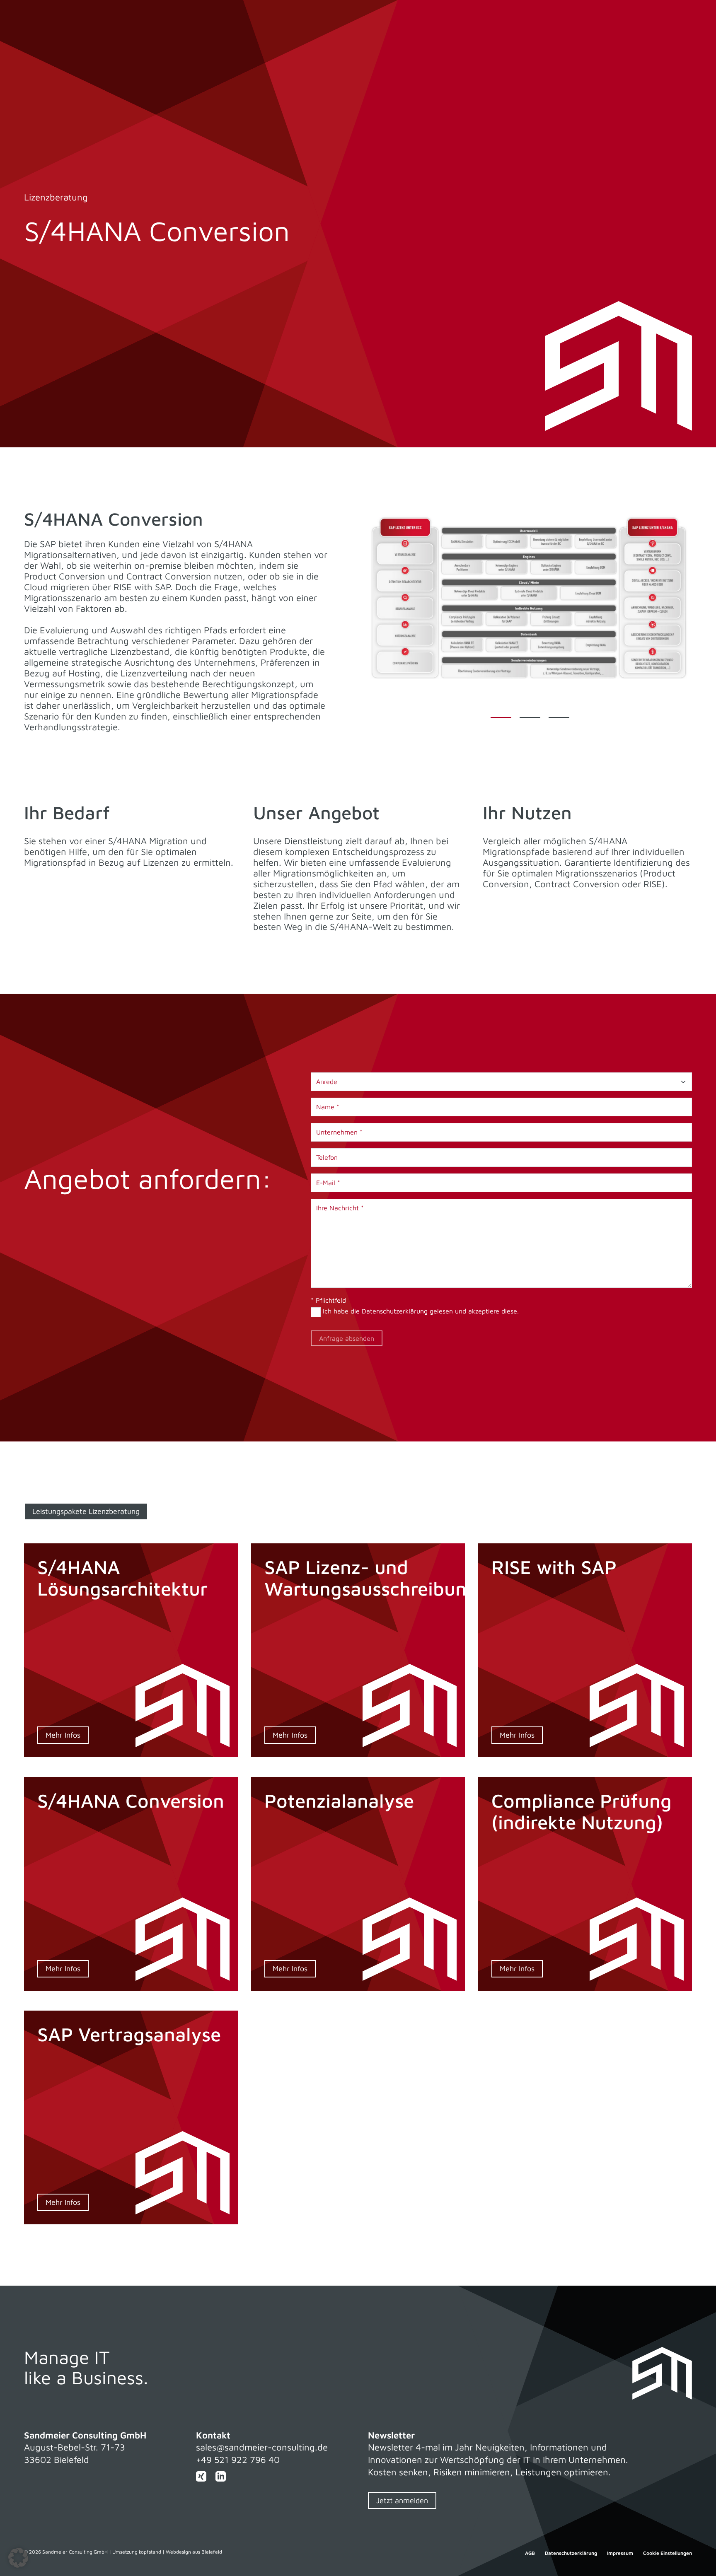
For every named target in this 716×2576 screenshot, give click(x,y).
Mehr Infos (63, 1735)
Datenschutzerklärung (395, 1311)
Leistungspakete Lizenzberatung (86, 1511)
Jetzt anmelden (402, 2500)
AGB (530, 2553)
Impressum (620, 2553)
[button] (18, 2558)
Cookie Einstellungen (668, 2553)
